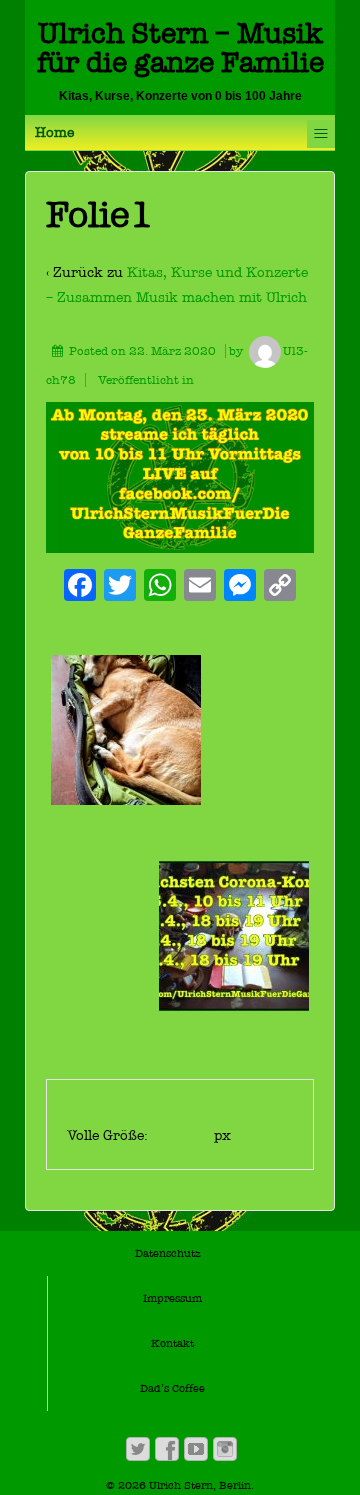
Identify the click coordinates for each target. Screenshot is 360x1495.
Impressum (172, 1298)
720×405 (183, 1135)
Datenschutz (168, 1253)
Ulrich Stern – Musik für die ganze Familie (180, 48)
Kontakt (172, 1343)
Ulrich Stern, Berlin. (200, 1485)
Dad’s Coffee (172, 1388)
